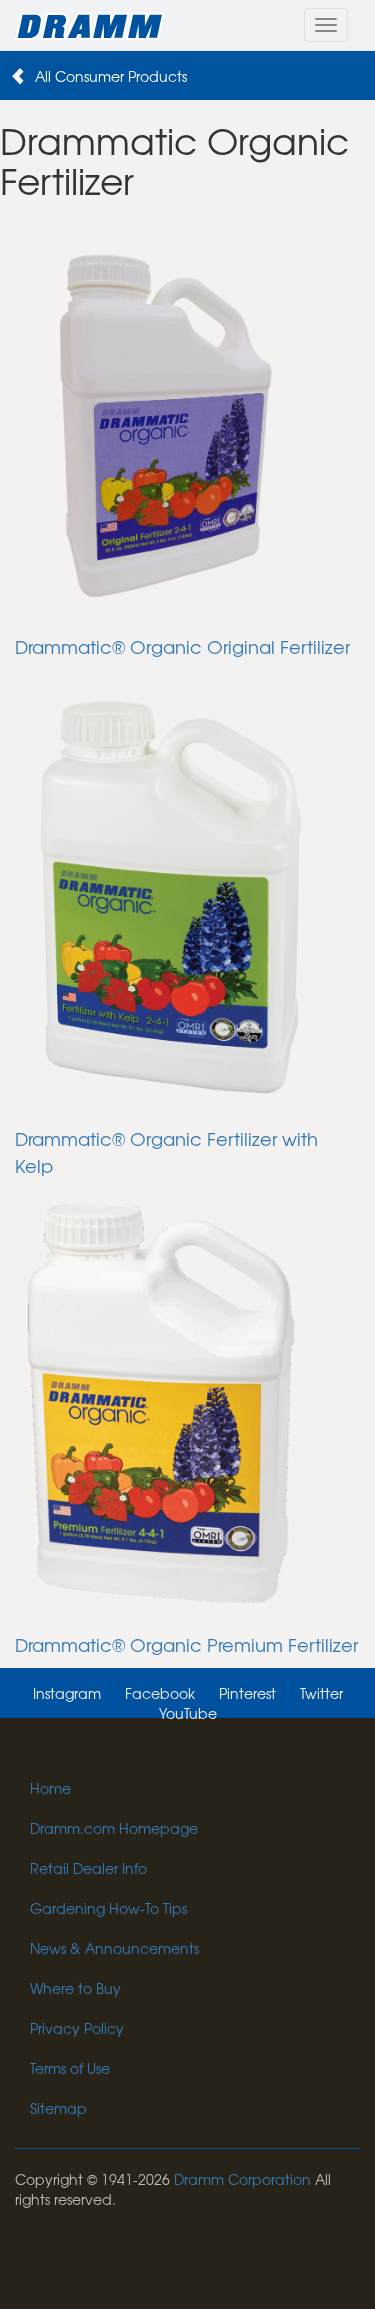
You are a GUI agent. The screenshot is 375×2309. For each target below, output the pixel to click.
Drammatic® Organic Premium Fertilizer (186, 1644)
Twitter (321, 1693)
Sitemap (58, 2108)
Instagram (67, 1693)
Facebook (160, 1693)
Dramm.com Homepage (114, 1828)
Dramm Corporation (242, 2179)
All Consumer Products (111, 76)
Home (50, 1788)
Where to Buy (75, 1988)
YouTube (188, 1713)
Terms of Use (70, 2068)
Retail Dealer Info (88, 1868)
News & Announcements (114, 1948)
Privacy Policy (77, 2028)
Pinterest (247, 1693)
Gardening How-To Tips (108, 1908)
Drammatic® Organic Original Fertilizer (182, 646)
